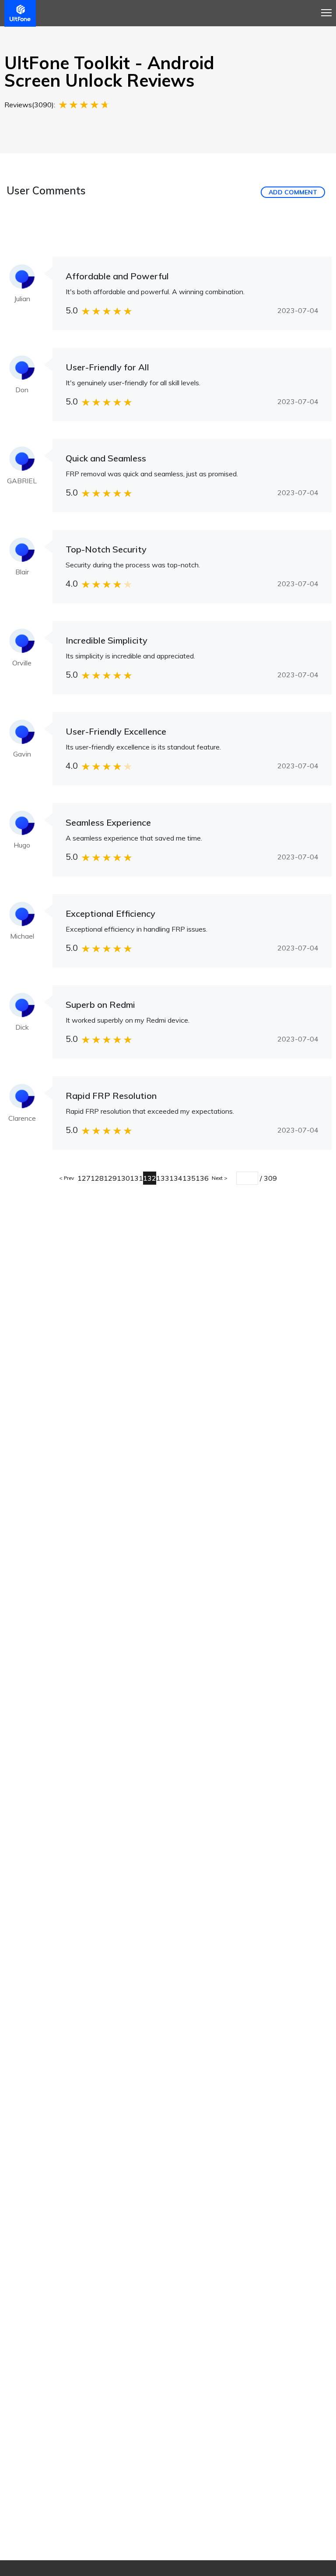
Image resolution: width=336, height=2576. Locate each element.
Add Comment (293, 192)
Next (218, 1178)
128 (97, 1178)
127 (84, 1178)
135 (189, 1178)
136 (202, 1178)
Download (217, 35)
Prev (68, 1178)
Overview (112, 45)
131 (136, 1178)
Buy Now (268, 35)
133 (163, 1178)
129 (110, 1178)
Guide (145, 45)
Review (175, 45)
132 (150, 1178)
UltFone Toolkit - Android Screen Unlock (26, 35)
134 (176, 1178)
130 (123, 1178)
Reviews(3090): (30, 105)
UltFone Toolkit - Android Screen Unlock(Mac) (70, 36)
